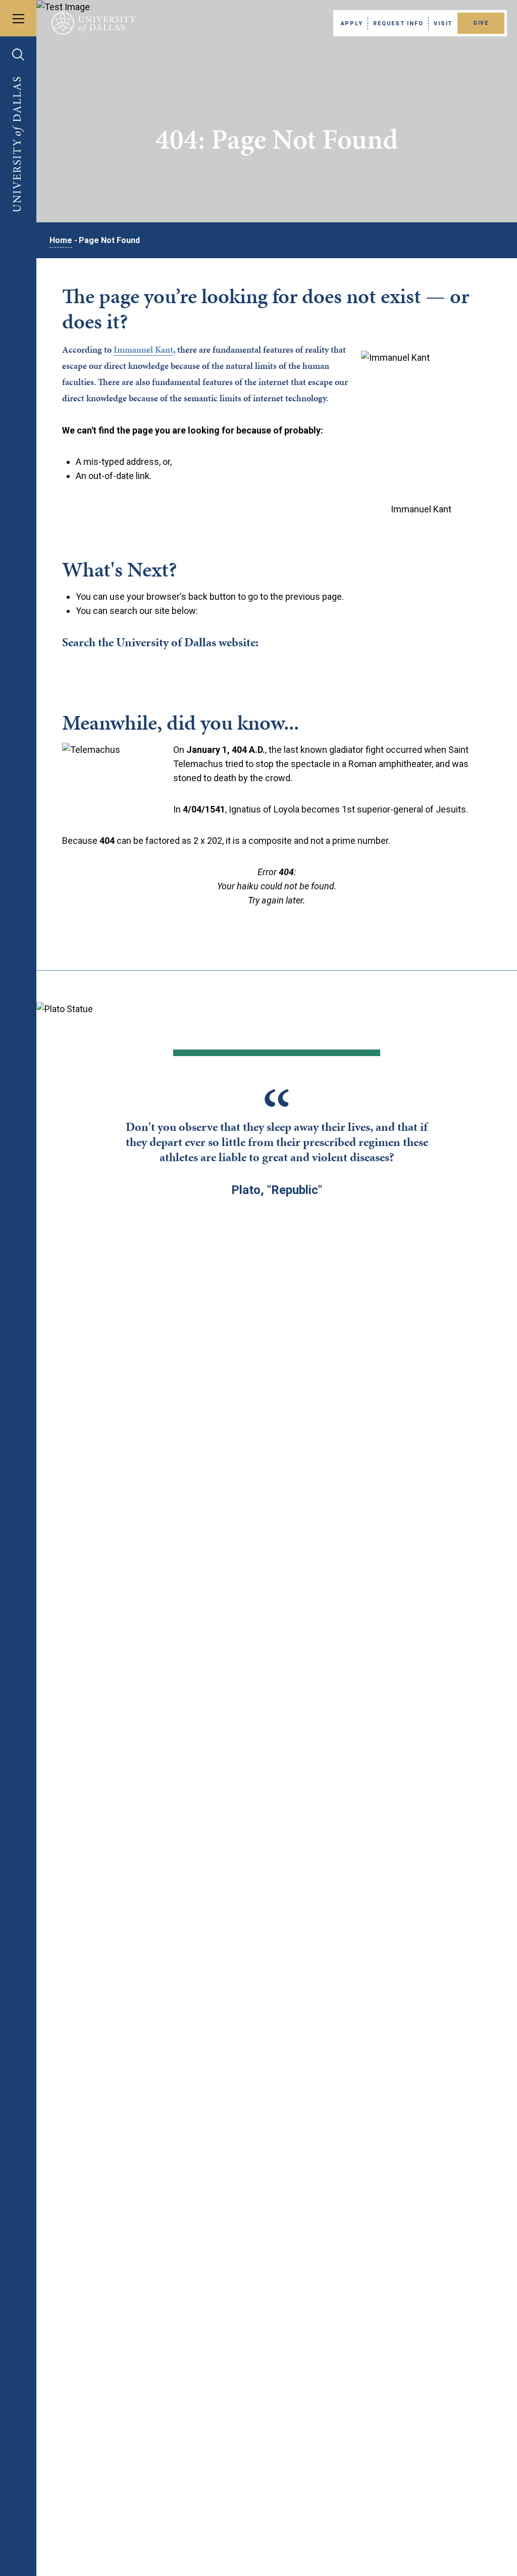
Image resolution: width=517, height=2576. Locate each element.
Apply (352, 23)
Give (481, 23)
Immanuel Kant (143, 349)
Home (61, 240)
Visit (443, 23)
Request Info (398, 23)
